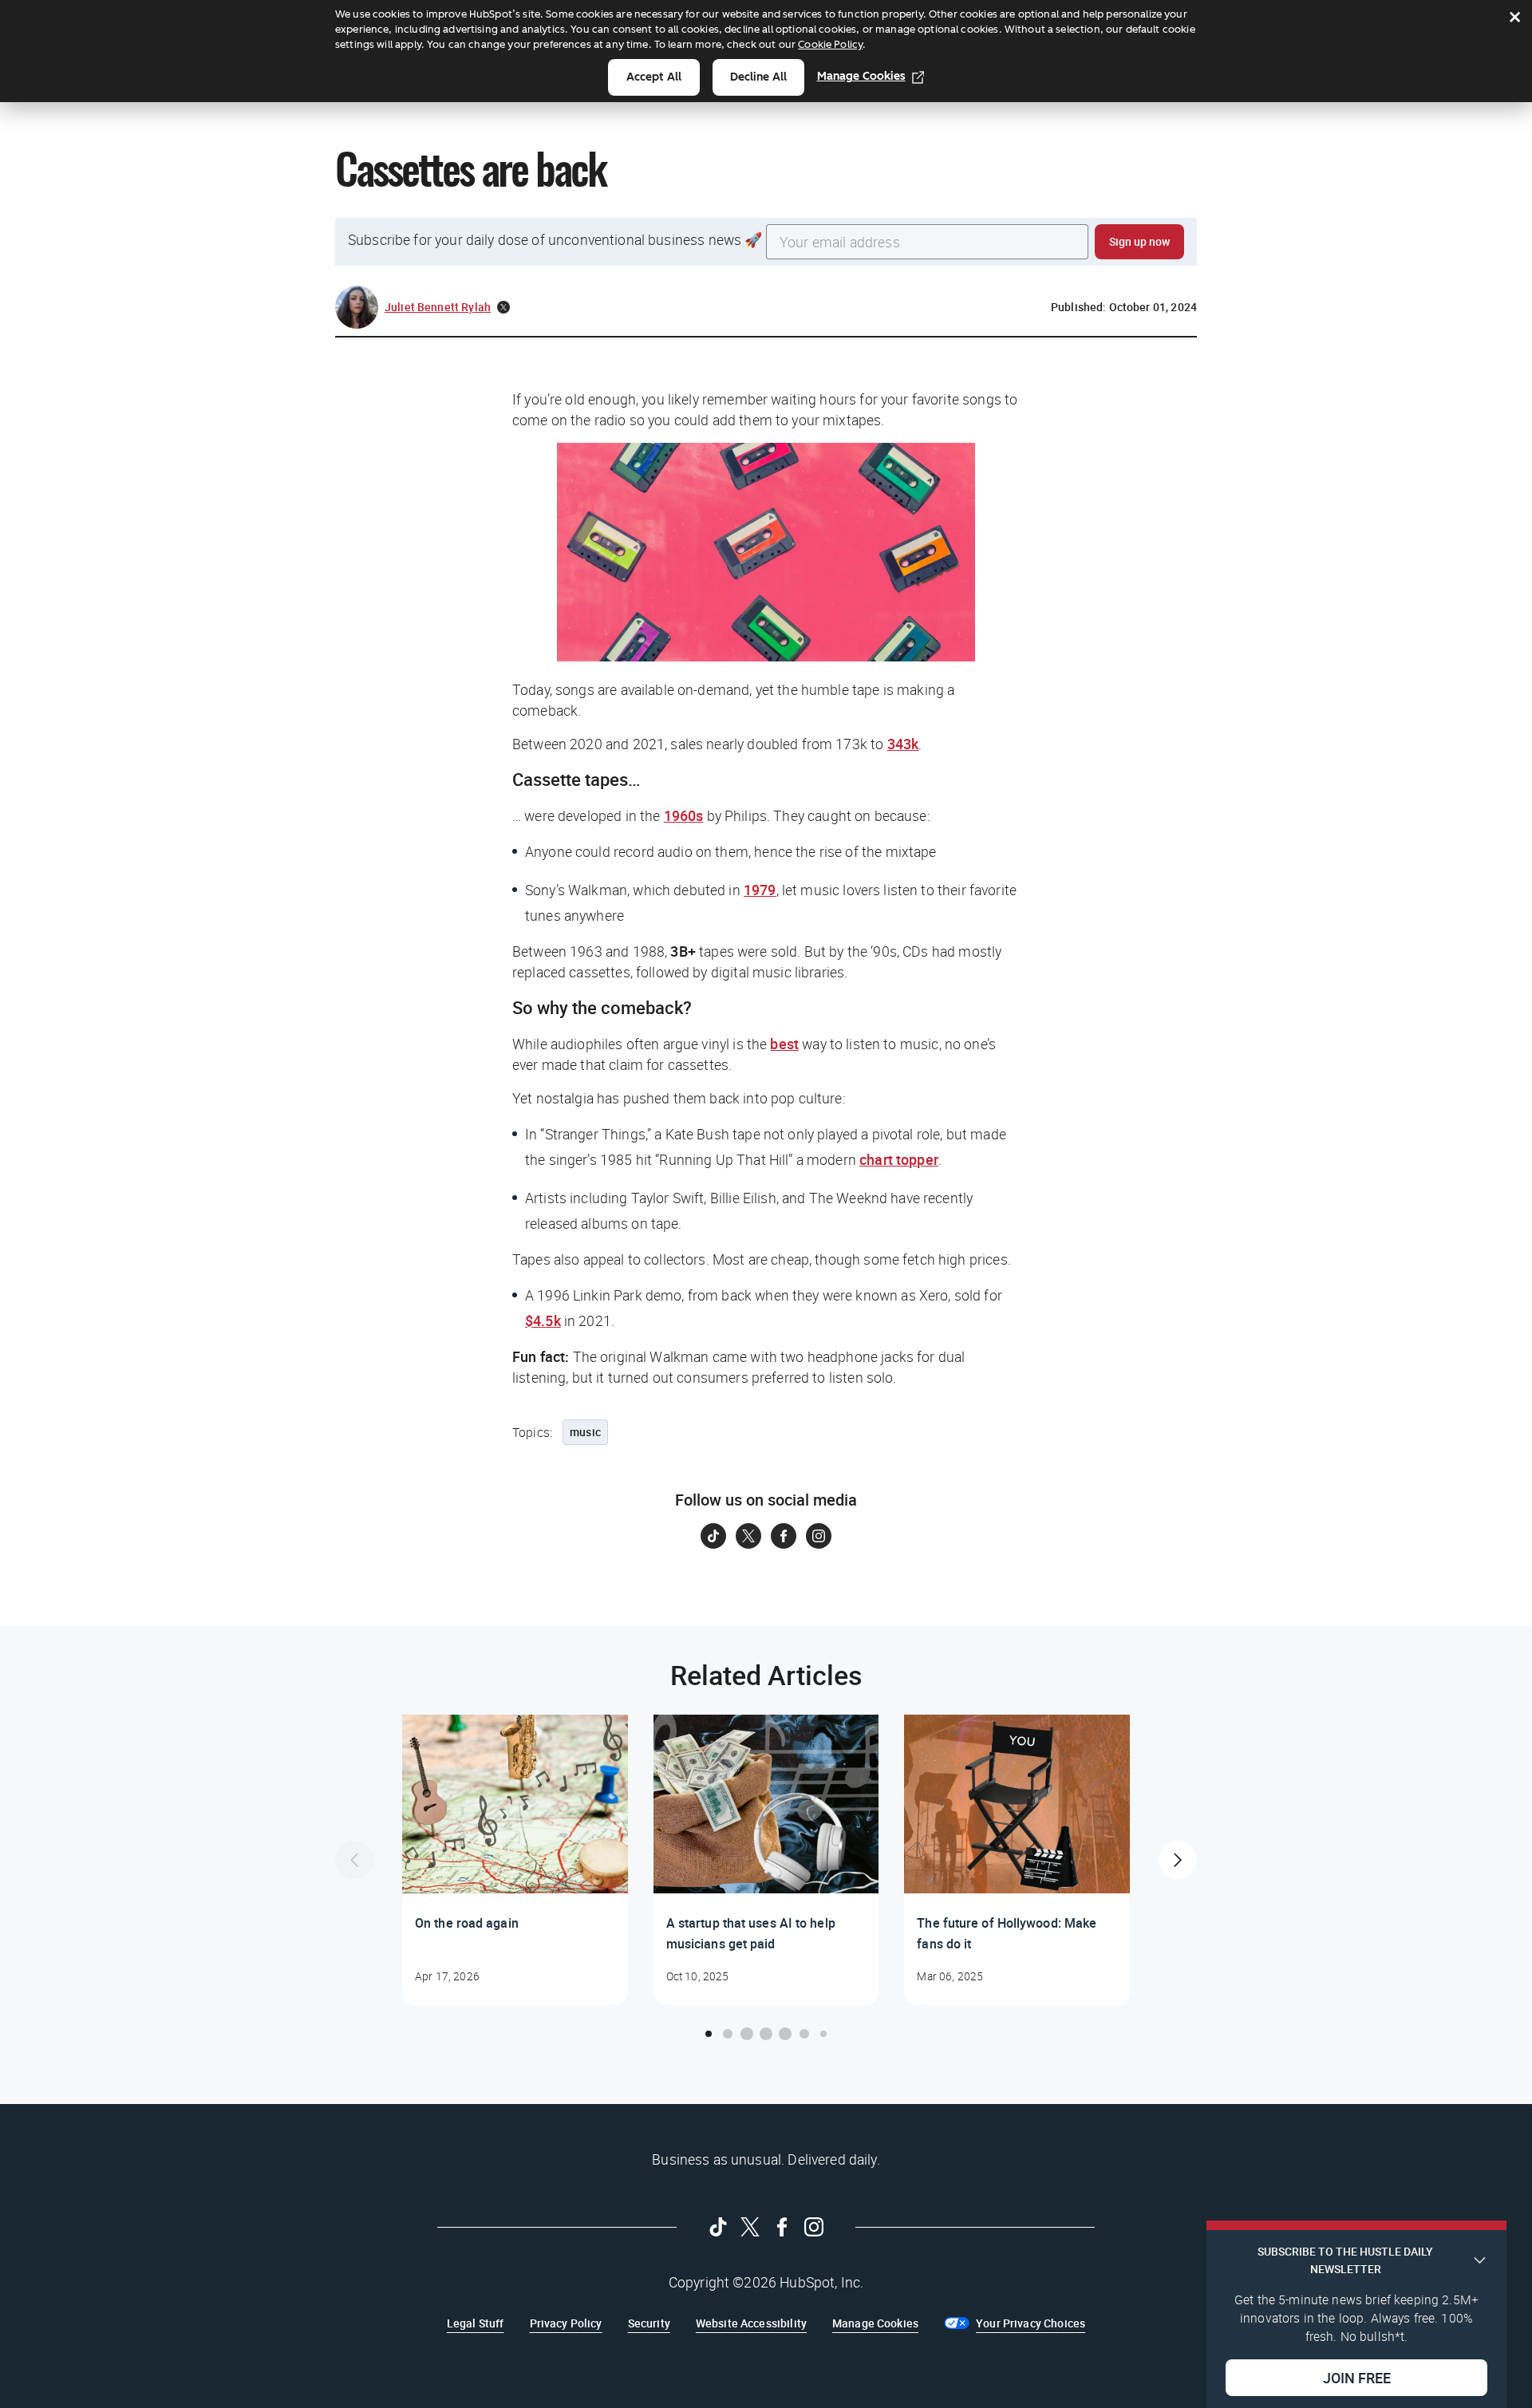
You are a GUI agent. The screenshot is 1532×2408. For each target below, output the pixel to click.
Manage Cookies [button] (875, 2323)
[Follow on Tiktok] (713, 1536)
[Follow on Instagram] (819, 1536)
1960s (684, 815)
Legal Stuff (476, 2323)
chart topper (899, 1159)
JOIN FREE (1357, 2377)
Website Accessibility (751, 2323)
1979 (760, 890)
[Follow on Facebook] (784, 1536)
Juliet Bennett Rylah (438, 307)
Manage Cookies (861, 76)
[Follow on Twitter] (748, 1536)
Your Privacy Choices (1031, 2323)
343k (903, 744)
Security (649, 2323)
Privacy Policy (566, 2323)
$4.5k (543, 1320)
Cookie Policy (830, 44)
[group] (515, 1860)
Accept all (654, 77)
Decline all (758, 77)
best (784, 1044)
